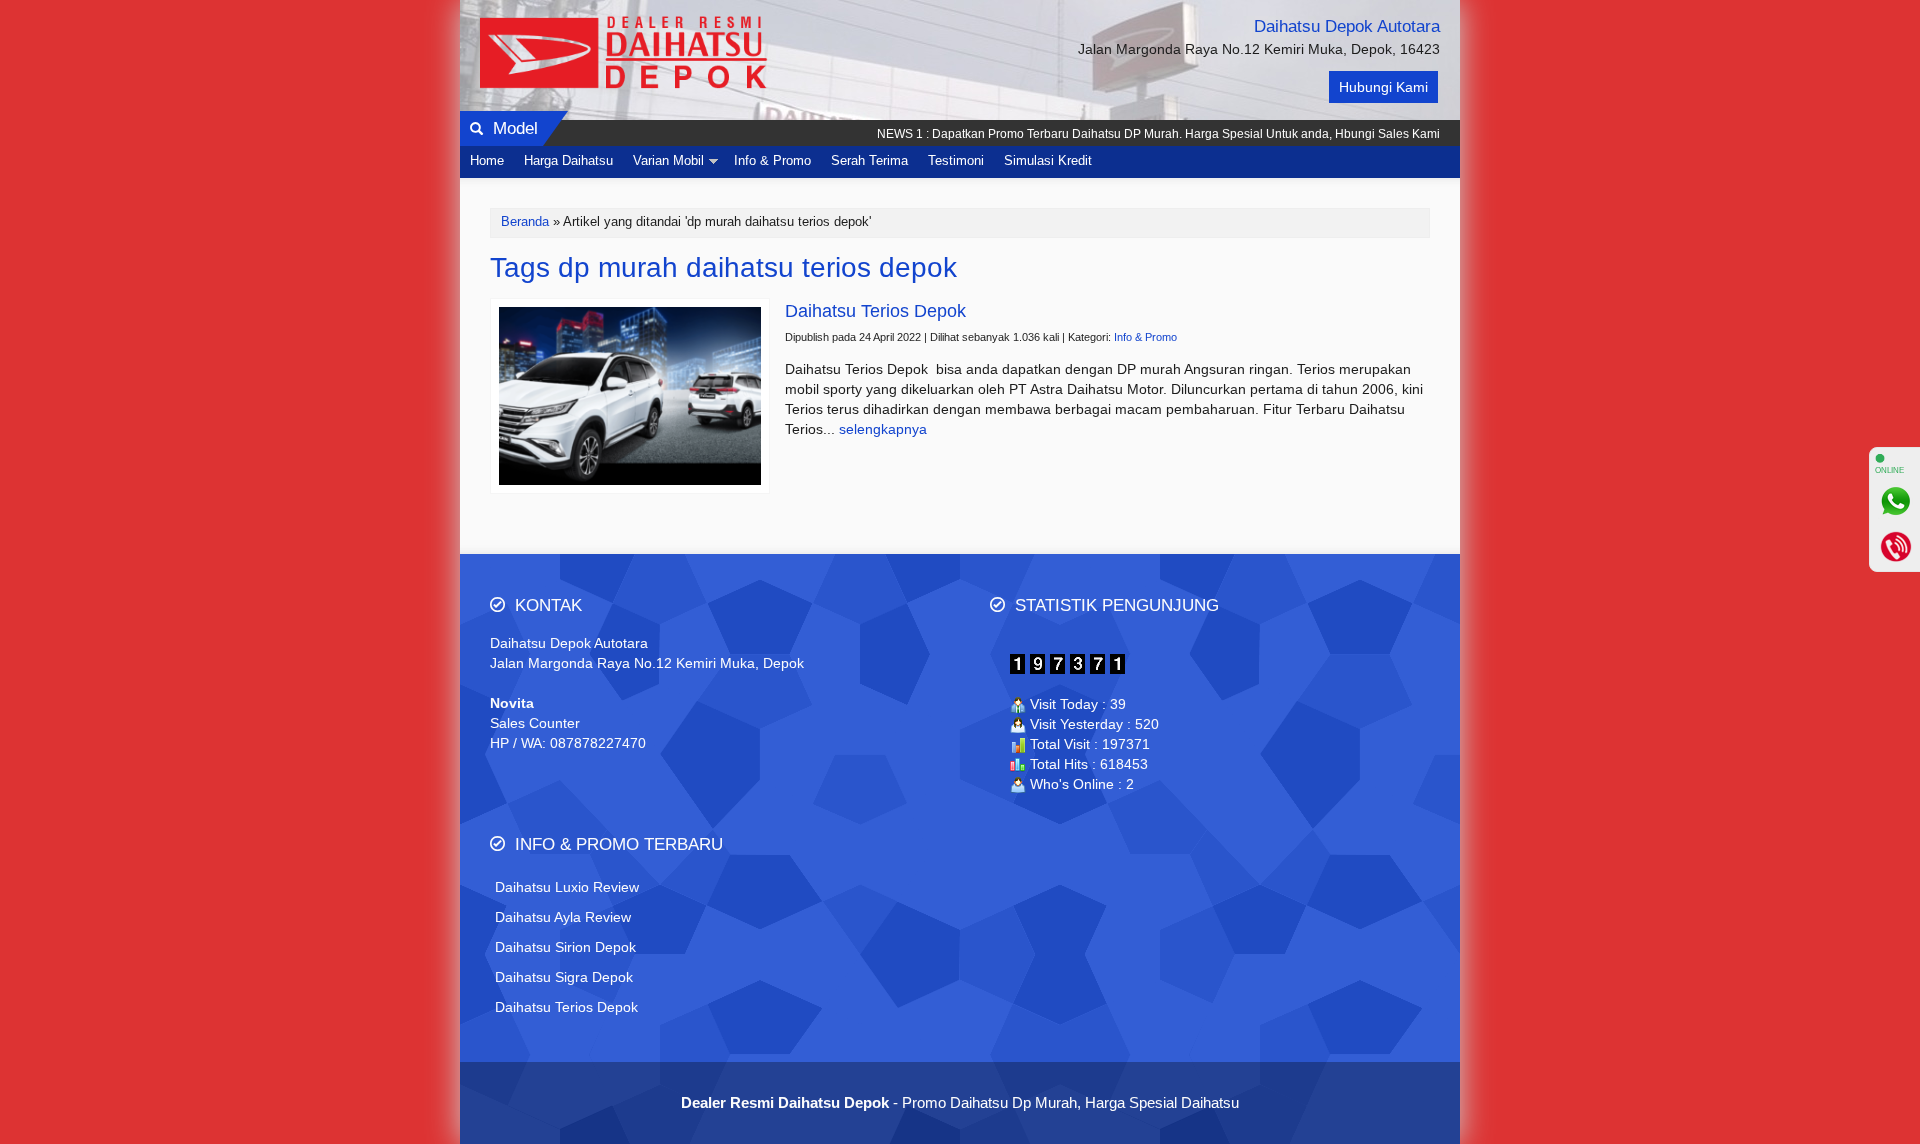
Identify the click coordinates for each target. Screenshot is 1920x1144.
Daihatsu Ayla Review (563, 917)
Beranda (525, 222)
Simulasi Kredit (1048, 161)
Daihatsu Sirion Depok (565, 947)
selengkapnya (883, 429)
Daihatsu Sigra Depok (564, 977)
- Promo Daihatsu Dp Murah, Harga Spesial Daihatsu (960, 1102)
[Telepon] (1895, 546)
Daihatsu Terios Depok (566, 1007)
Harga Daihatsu (568, 161)
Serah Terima (869, 161)
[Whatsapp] (1895, 501)
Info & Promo (772, 161)
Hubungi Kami (1383, 87)
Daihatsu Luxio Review (567, 887)
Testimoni (956, 161)
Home (487, 161)
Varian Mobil (668, 161)
